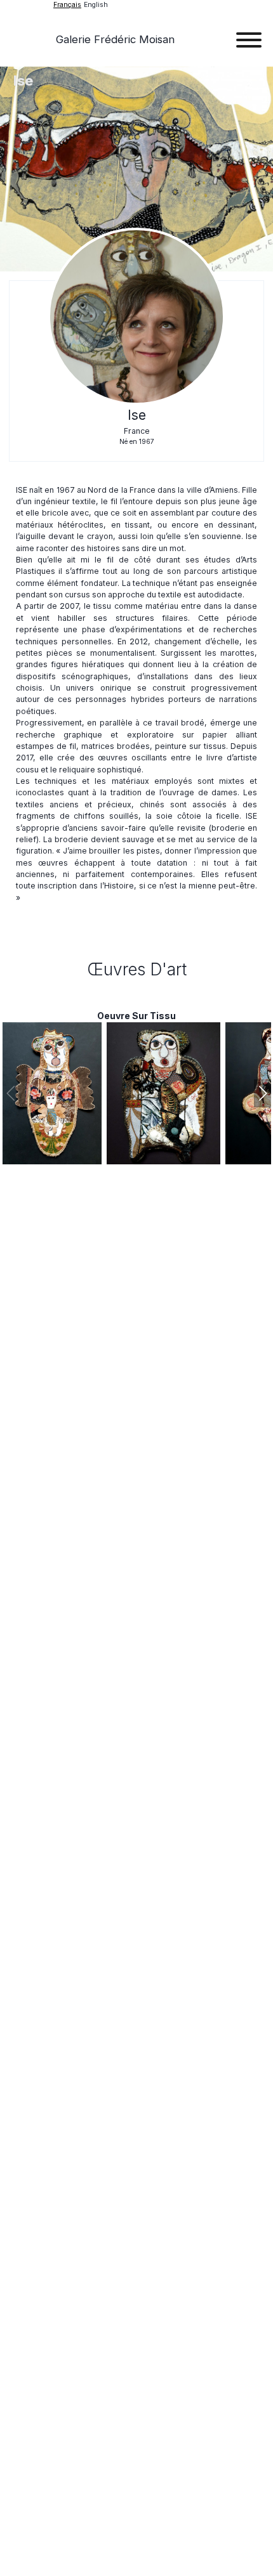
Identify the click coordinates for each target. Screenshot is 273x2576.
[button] (263, 1093)
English (96, 5)
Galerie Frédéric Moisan (115, 39)
